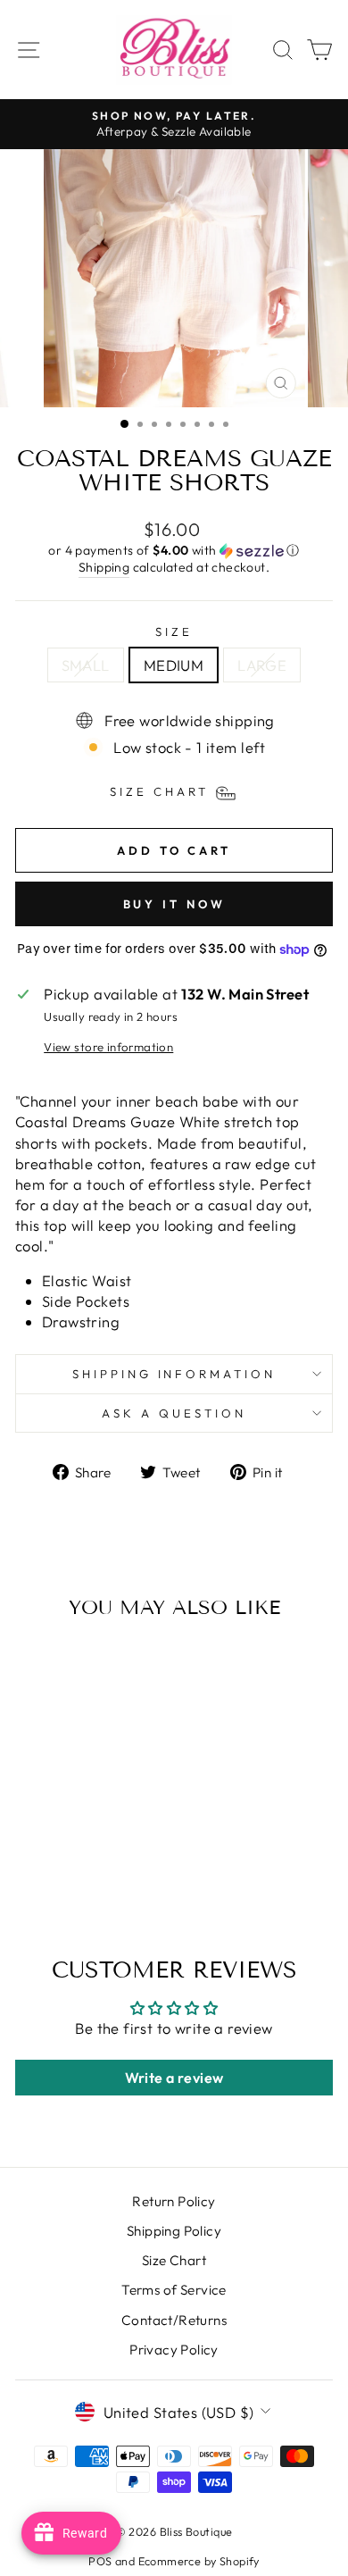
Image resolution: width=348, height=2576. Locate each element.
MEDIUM (174, 665)
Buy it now (174, 904)
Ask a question (174, 1413)
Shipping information (174, 1374)
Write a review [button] (174, 2078)
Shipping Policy (174, 2231)
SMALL (86, 665)
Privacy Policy (174, 2350)
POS (100, 2561)
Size (174, 631)
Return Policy (174, 2201)
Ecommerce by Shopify (199, 2561)
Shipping (104, 567)
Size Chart (174, 2260)
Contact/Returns (174, 2320)
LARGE (262, 665)
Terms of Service (174, 2290)
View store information (108, 1047)
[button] (174, 551)
